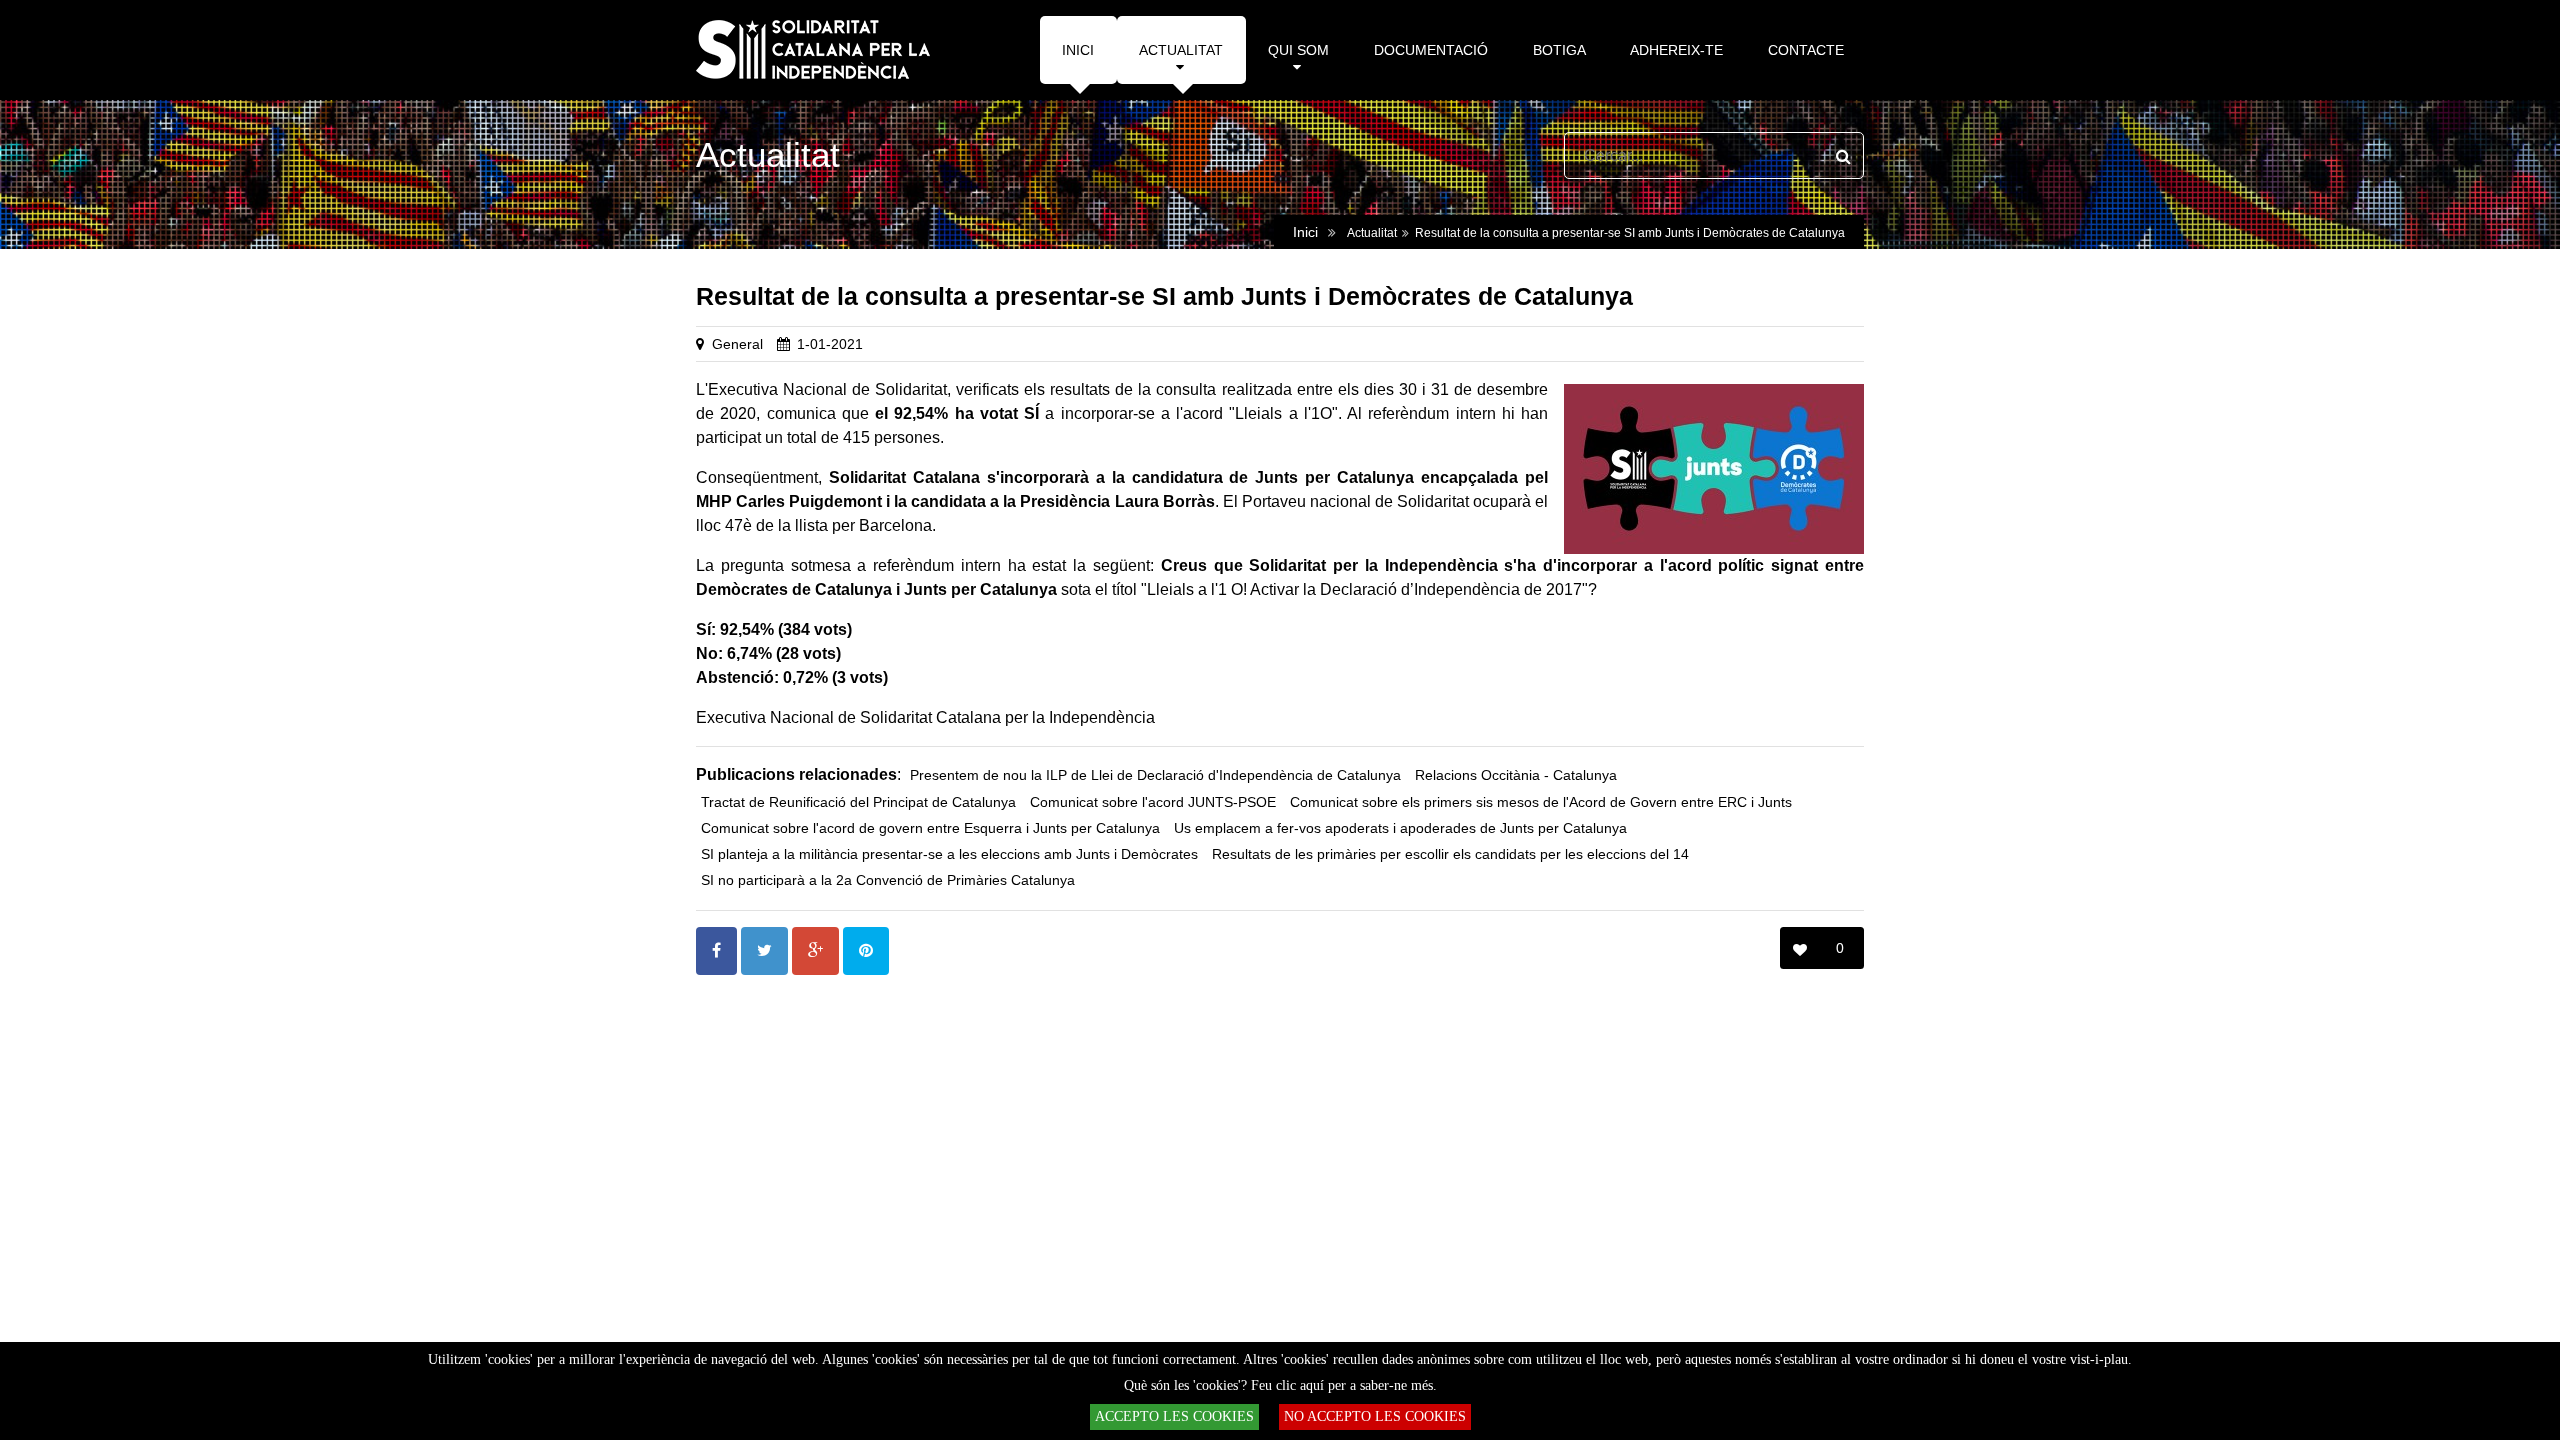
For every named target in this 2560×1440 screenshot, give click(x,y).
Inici (1305, 232)
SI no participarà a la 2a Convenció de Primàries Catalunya (888, 880)
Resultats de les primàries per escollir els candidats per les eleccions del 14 (1450, 854)
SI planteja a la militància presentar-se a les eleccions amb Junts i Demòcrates (949, 854)
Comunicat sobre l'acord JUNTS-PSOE (1153, 802)
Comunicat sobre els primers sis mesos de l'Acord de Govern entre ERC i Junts (1541, 802)
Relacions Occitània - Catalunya (1516, 775)
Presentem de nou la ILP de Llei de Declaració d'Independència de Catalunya (1155, 775)
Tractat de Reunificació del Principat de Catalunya (858, 802)
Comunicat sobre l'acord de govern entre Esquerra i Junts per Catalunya (930, 828)
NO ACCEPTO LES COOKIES (1375, 1416)
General (737, 344)
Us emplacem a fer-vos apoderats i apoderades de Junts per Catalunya (1400, 828)
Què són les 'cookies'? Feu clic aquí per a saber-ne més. (1280, 1385)
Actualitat (1372, 233)
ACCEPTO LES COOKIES (1174, 1416)
